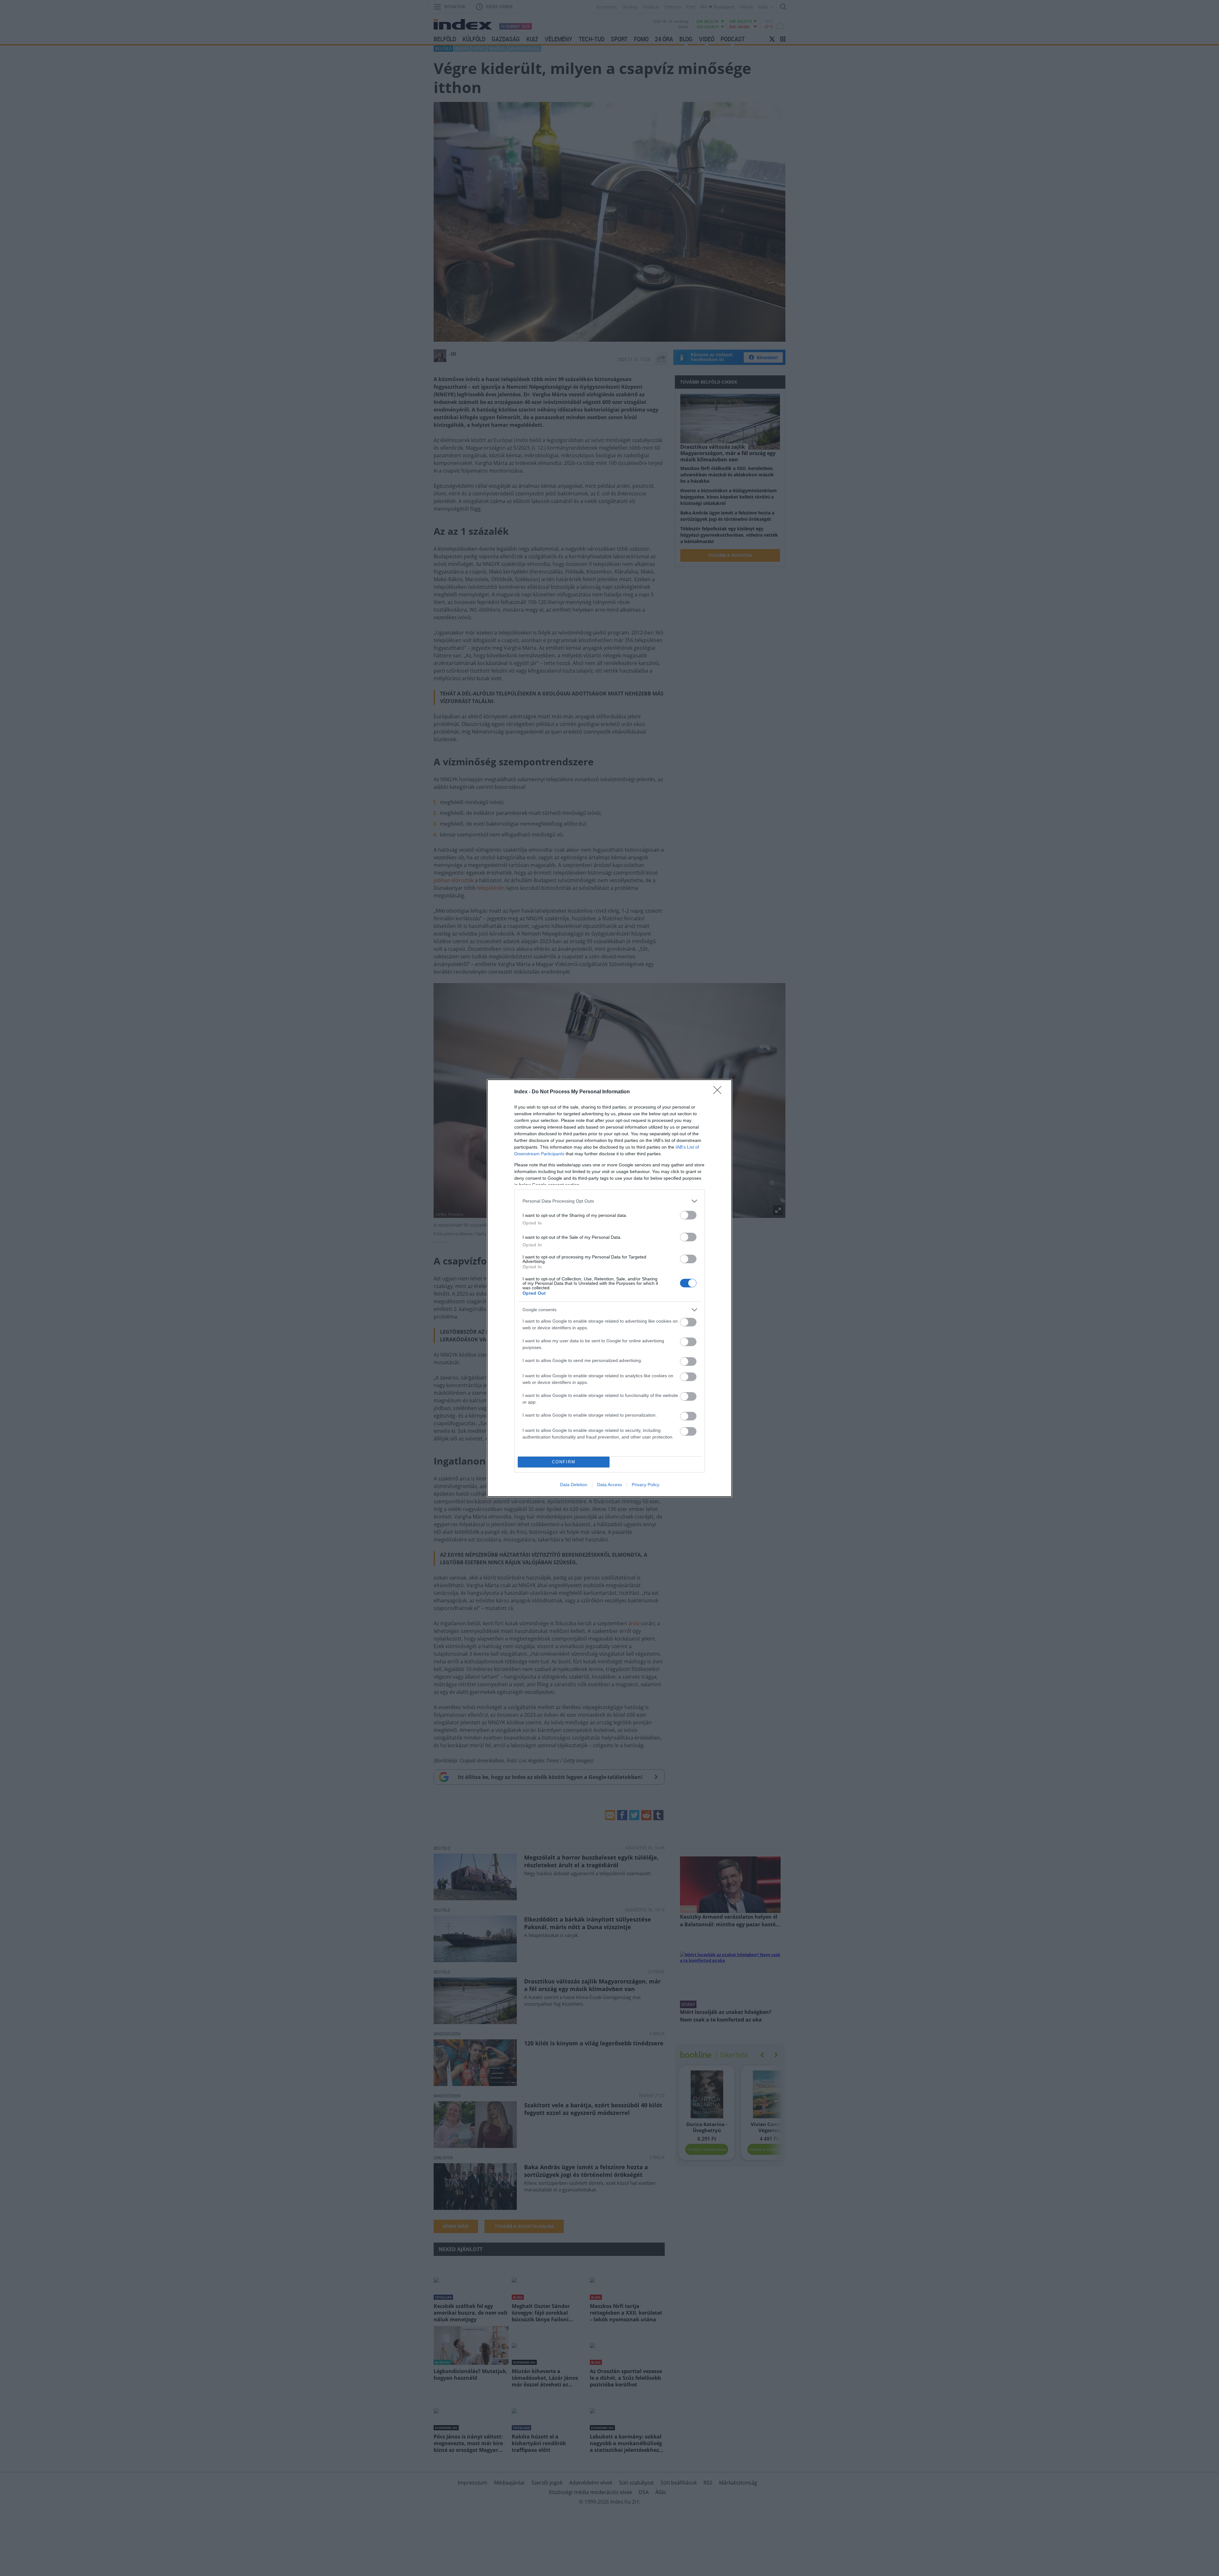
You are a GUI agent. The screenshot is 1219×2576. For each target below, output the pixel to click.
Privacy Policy (646, 1485)
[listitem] (609, 1201)
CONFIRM (564, 1462)
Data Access (609, 1485)
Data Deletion (574, 1485)
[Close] (719, 1092)
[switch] (688, 1215)
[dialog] (609, 1288)
